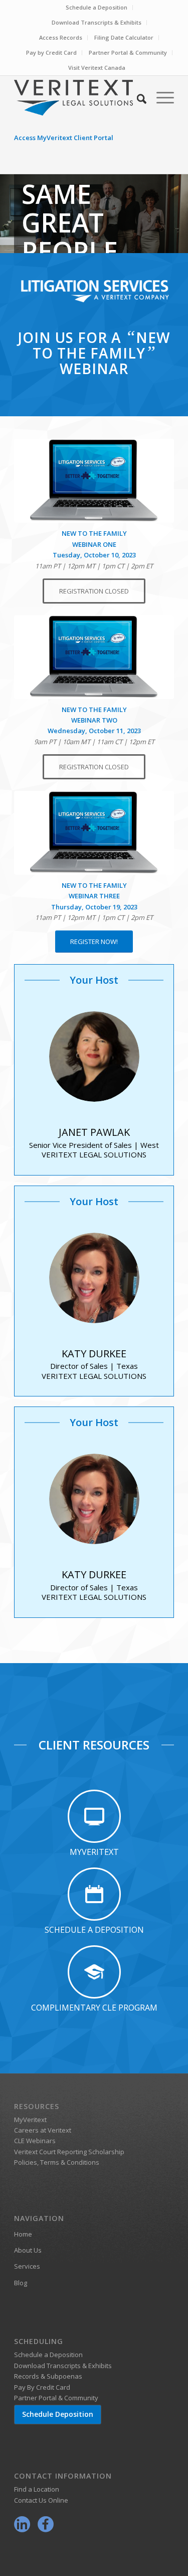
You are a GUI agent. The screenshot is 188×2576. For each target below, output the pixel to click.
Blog (21, 2283)
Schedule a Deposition (97, 7)
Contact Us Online (41, 2500)
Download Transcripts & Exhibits (97, 22)
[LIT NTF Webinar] (94, 833)
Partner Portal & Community (128, 52)
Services (27, 2266)
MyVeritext (30, 2120)
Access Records (61, 37)
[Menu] (160, 97)
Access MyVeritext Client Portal (64, 138)
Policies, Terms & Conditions (57, 2162)
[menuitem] (97, 8)
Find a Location (37, 2489)
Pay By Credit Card (42, 2387)
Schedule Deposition (58, 2414)
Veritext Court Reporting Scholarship (69, 2152)
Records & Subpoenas (48, 2376)
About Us (28, 2250)
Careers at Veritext (43, 2130)
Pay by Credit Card (51, 52)
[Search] (137, 97)
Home (23, 2234)
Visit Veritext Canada (97, 68)
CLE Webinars (35, 2141)
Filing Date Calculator (124, 37)
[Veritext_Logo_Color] (78, 97)
